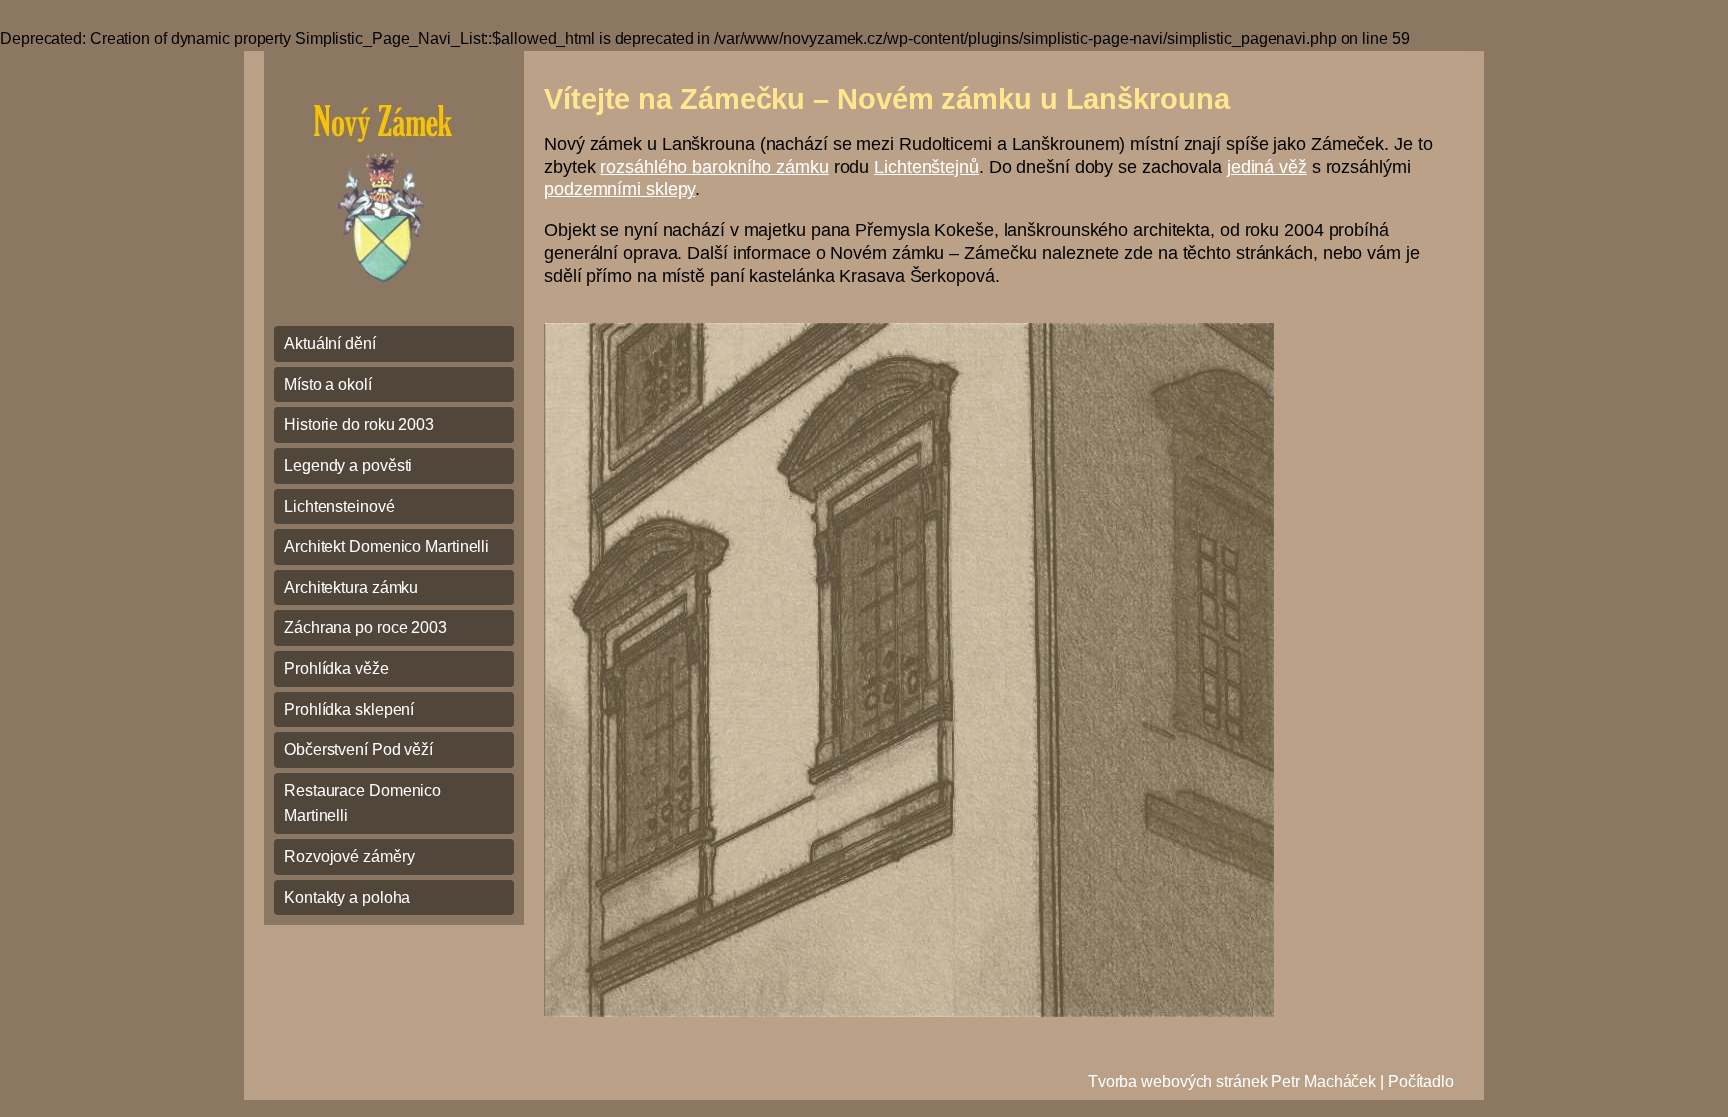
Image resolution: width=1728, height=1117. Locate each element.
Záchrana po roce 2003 (365, 627)
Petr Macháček (1323, 1081)
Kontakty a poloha (347, 897)
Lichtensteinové (339, 506)
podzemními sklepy (619, 189)
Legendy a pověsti (348, 465)
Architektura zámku (351, 587)
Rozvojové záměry (349, 856)
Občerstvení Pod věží (358, 749)
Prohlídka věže (336, 668)
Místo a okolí (328, 384)
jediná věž (1267, 167)
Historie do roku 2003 (359, 424)
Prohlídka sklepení (349, 709)
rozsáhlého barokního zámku (714, 167)
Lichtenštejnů (926, 167)
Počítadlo (1421, 1081)
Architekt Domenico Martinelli (386, 546)
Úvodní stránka (391, 181)
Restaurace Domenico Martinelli (362, 803)
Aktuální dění (330, 343)
